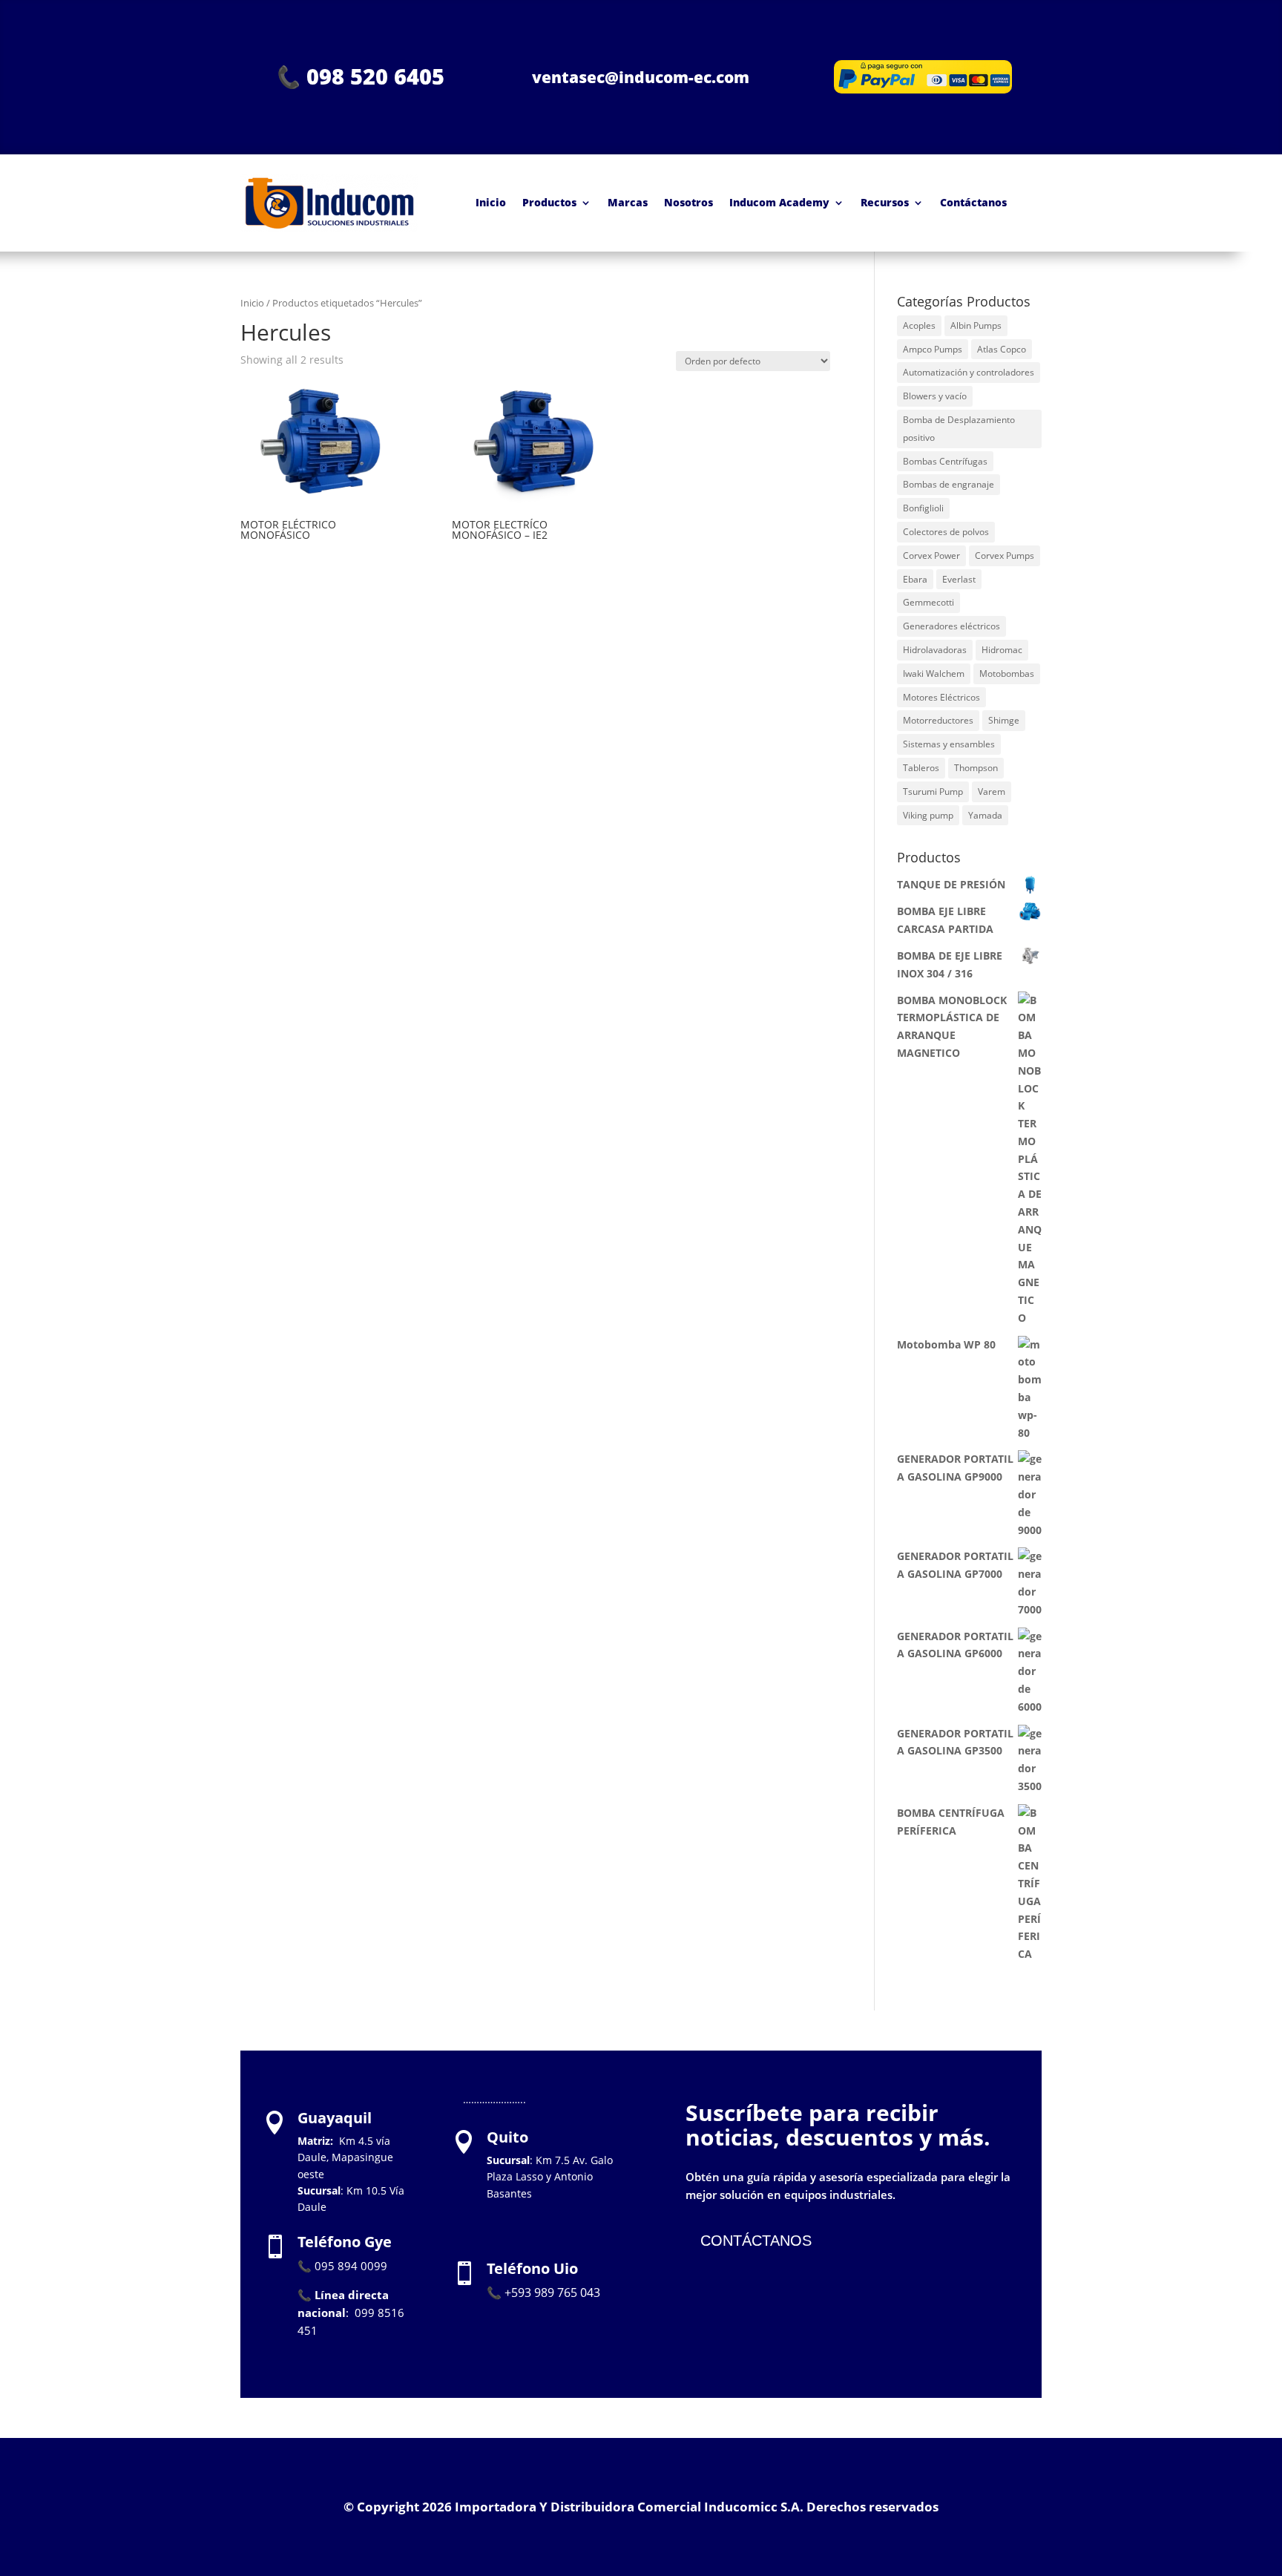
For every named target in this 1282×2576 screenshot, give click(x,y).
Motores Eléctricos (941, 697)
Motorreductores (938, 720)
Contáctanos (973, 202)
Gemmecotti (928, 602)
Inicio (491, 202)
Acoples (919, 325)
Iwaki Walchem (934, 674)
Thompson (976, 768)
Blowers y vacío (935, 396)
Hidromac (1002, 650)
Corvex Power (931, 555)
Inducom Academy (779, 202)
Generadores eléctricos (951, 626)
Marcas (628, 202)
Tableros (921, 768)
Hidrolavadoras (935, 650)
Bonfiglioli (923, 508)
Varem (992, 792)
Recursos (885, 202)
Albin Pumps (976, 325)
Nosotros (688, 202)
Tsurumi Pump (933, 792)
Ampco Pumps (933, 349)
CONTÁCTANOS (756, 2241)
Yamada (985, 815)
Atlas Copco (1002, 349)
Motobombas (1007, 674)
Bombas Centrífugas (945, 461)
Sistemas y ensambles (949, 744)
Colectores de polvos (946, 532)
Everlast (959, 579)
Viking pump (928, 815)
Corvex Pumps (1005, 555)
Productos (549, 202)
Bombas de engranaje (949, 484)
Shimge (1004, 720)
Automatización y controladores (969, 372)
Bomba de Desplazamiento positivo (959, 429)
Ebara (915, 579)
